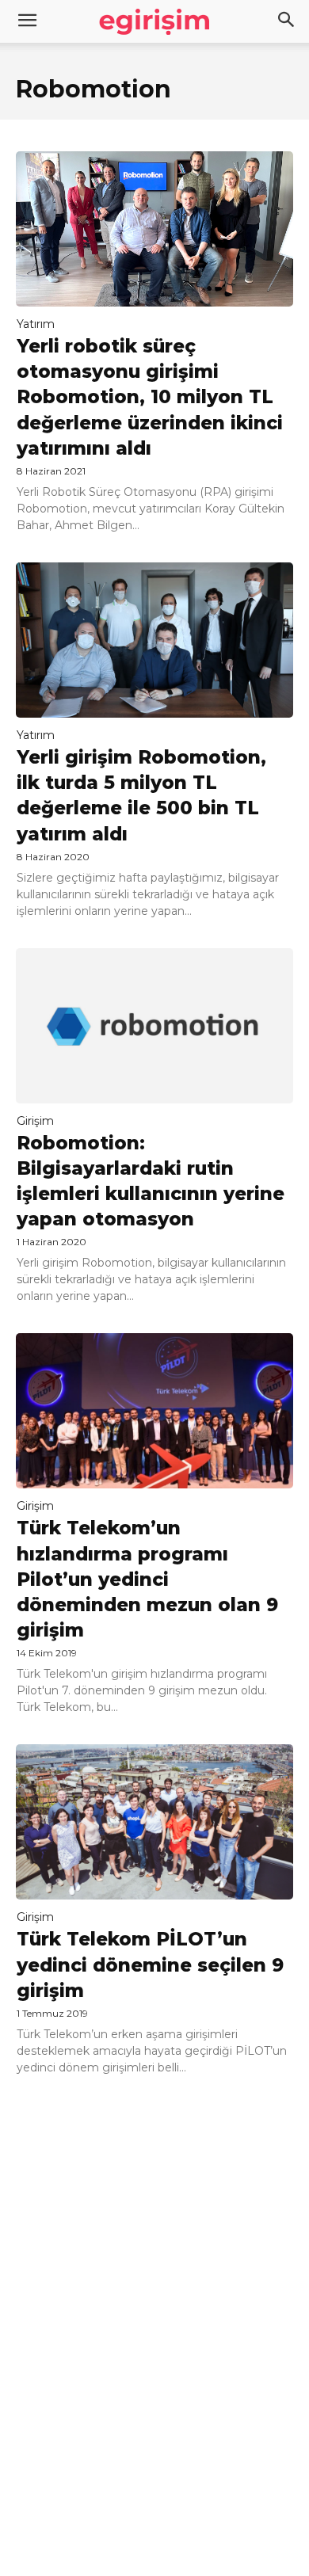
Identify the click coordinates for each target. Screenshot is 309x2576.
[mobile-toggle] (27, 21)
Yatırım (36, 324)
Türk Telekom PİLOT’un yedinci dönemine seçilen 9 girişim (150, 1964)
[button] (287, 21)
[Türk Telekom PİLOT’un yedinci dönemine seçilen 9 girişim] (154, 1822)
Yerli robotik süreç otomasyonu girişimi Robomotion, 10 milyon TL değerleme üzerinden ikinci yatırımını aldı (150, 397)
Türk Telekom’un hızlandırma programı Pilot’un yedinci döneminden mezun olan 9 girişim (147, 1579)
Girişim (35, 1121)
